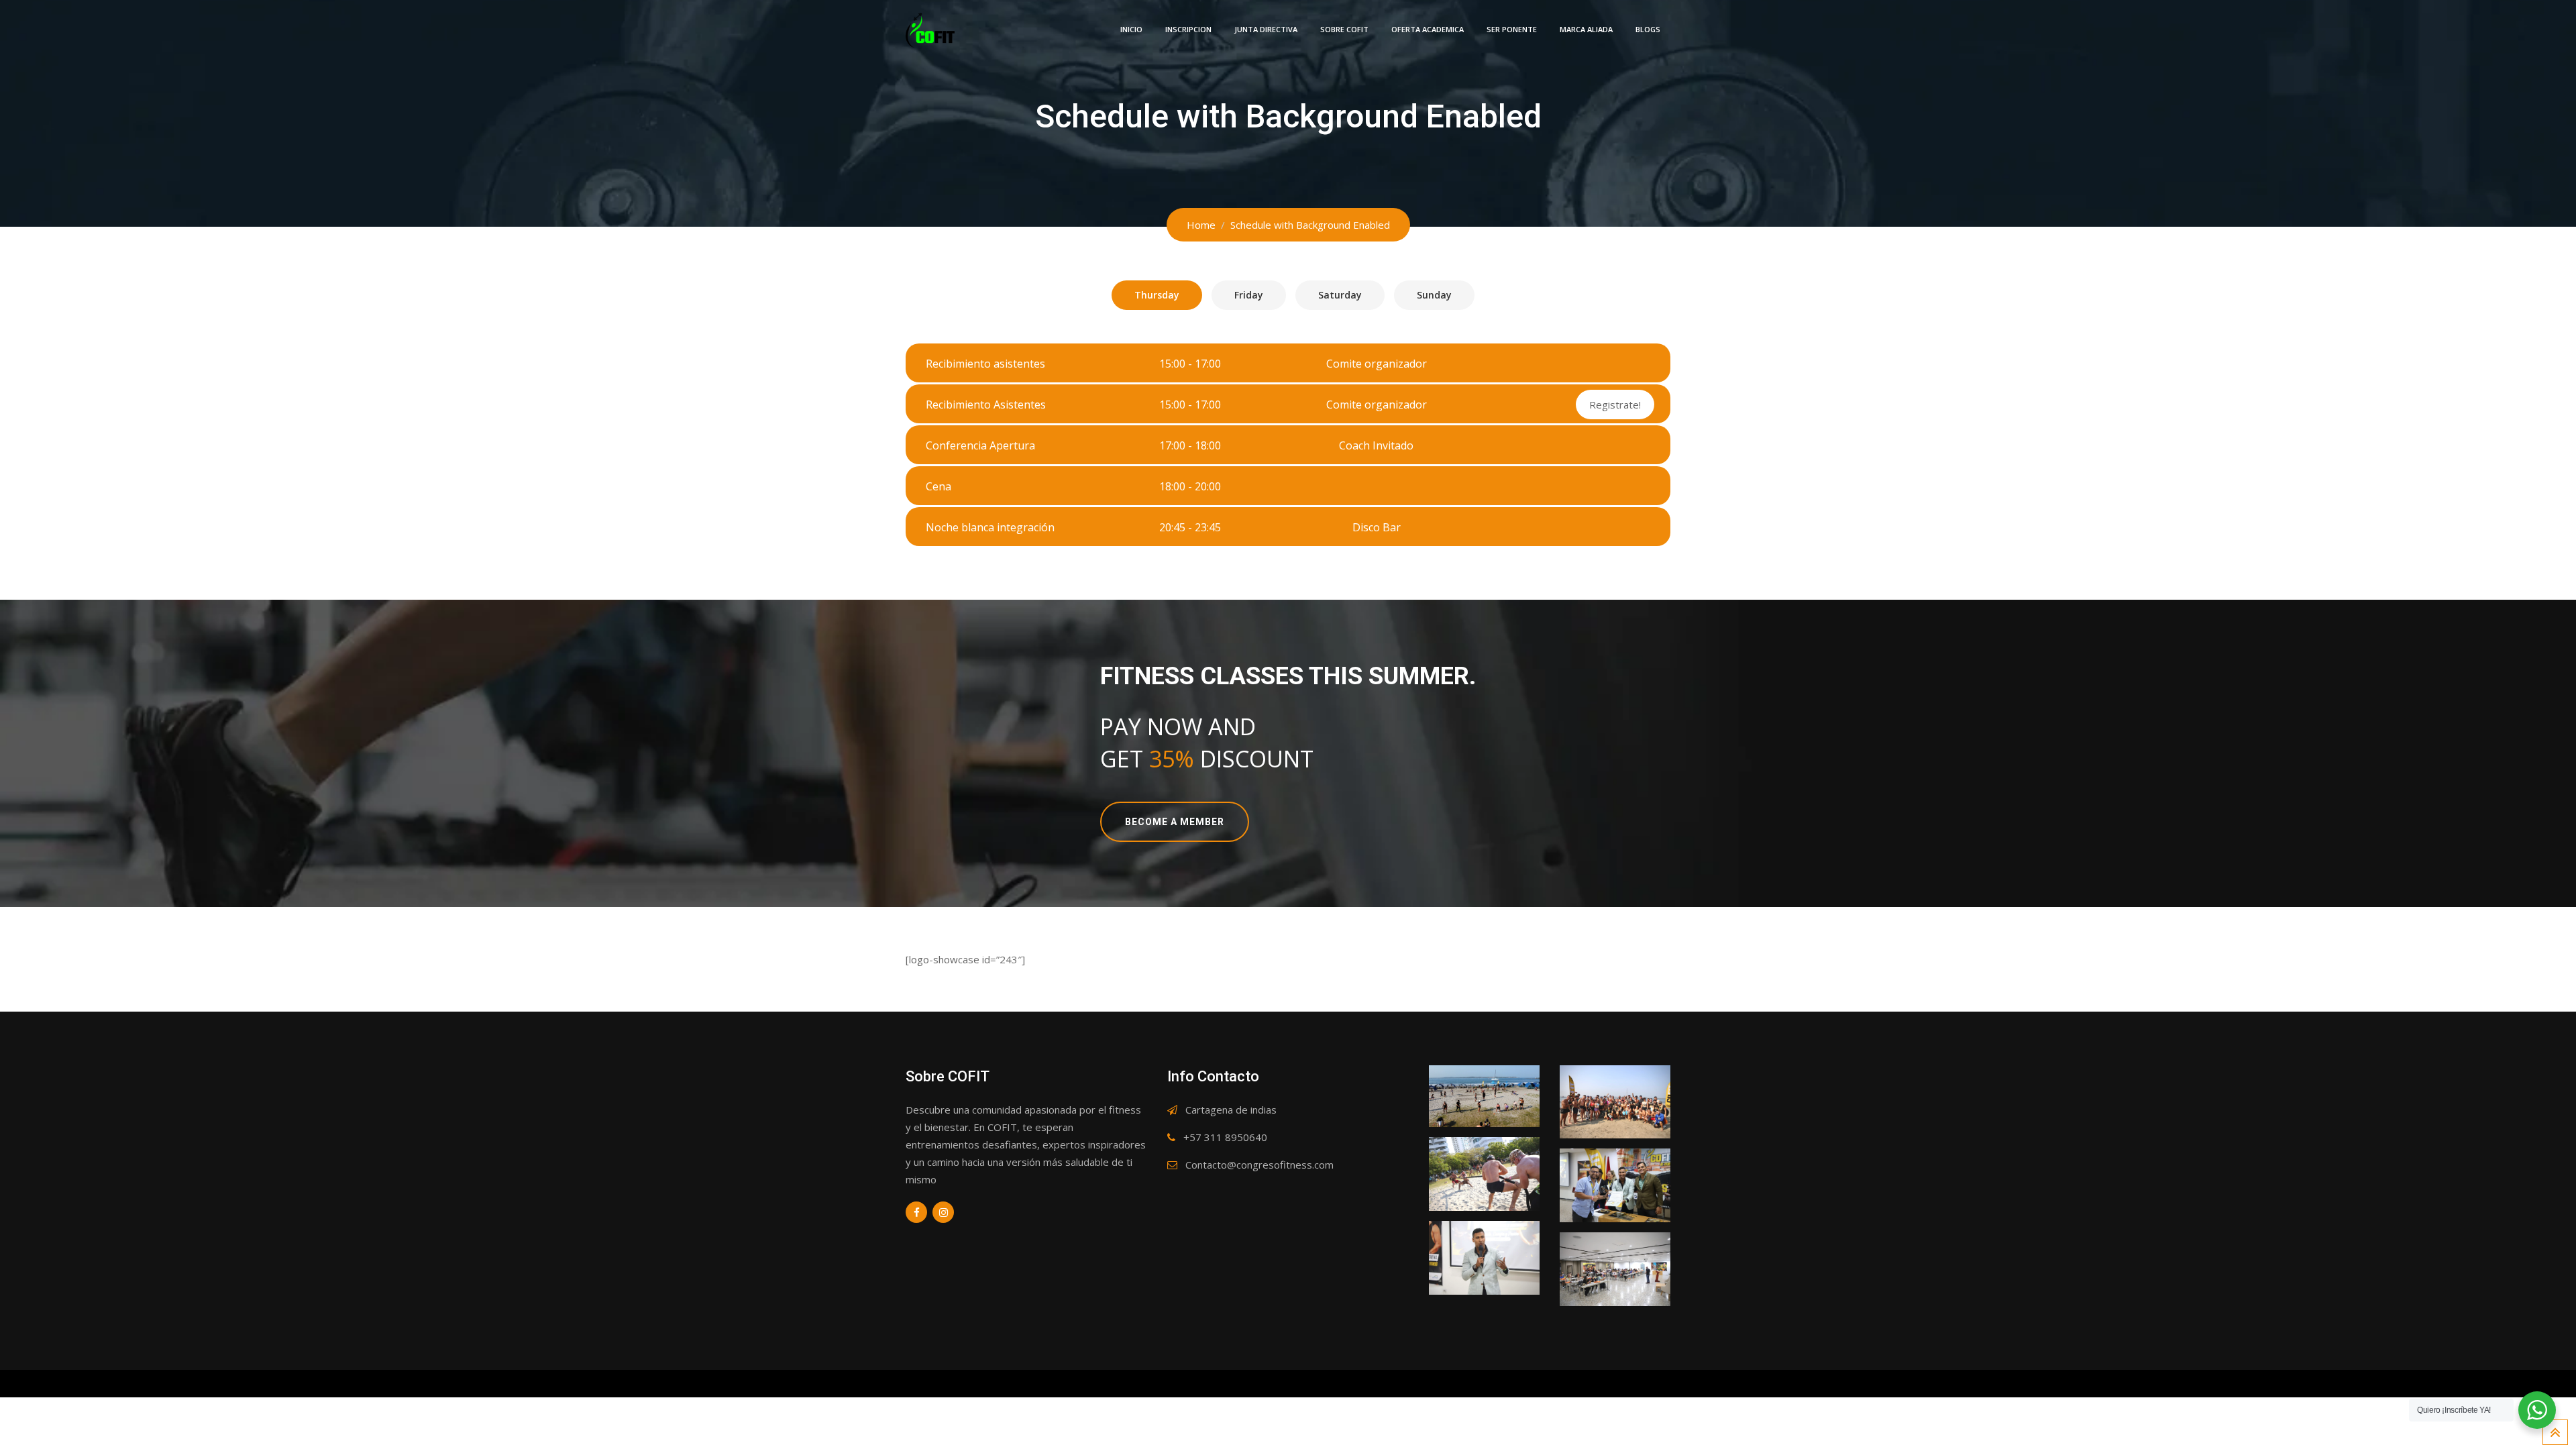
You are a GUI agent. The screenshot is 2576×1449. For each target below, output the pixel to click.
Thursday (1157, 295)
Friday (1249, 295)
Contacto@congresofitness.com (1259, 1165)
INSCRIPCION (1188, 29)
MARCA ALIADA (1586, 29)
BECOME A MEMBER (1175, 822)
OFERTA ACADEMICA (1428, 29)
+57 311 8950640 (1225, 1137)
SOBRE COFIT (1344, 29)
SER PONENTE (1512, 29)
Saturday (1340, 295)
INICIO (1131, 29)
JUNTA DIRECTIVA (1266, 29)
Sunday (1434, 295)
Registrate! (1615, 405)
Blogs (1648, 29)
